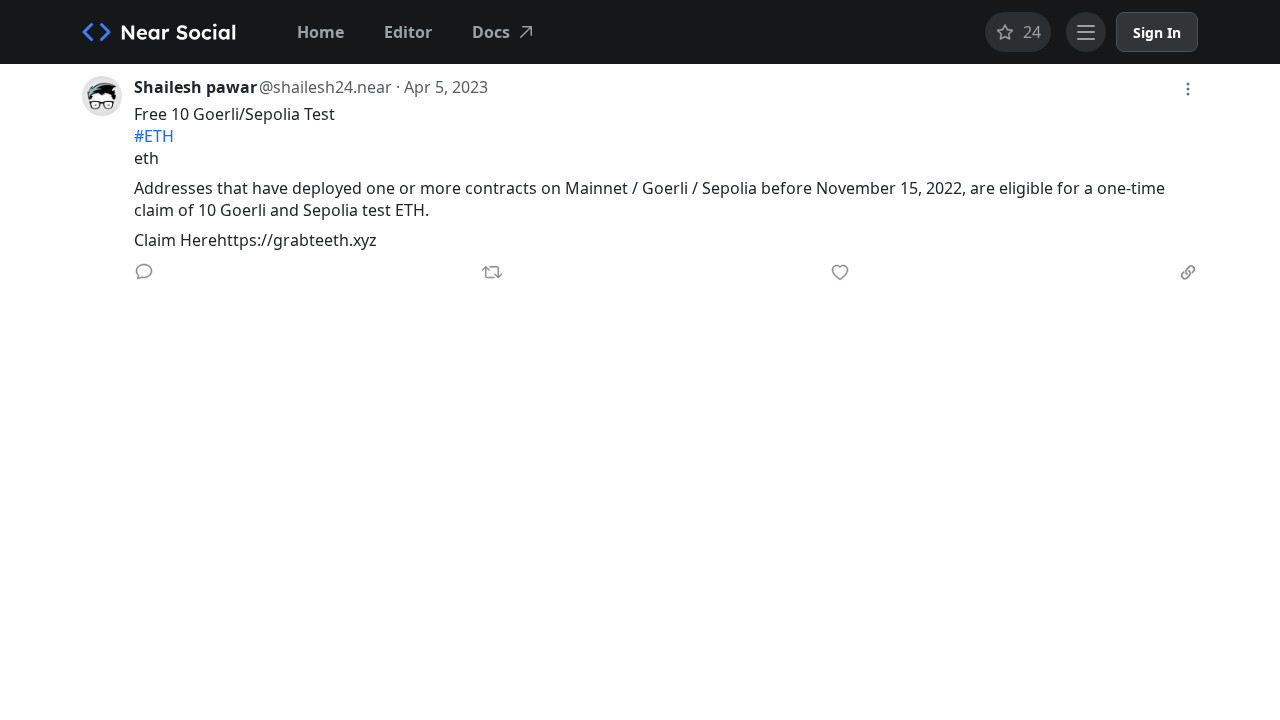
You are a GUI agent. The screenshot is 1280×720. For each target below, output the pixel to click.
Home (320, 32)
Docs (491, 32)
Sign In (1157, 32)
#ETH (154, 136)
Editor (408, 32)
